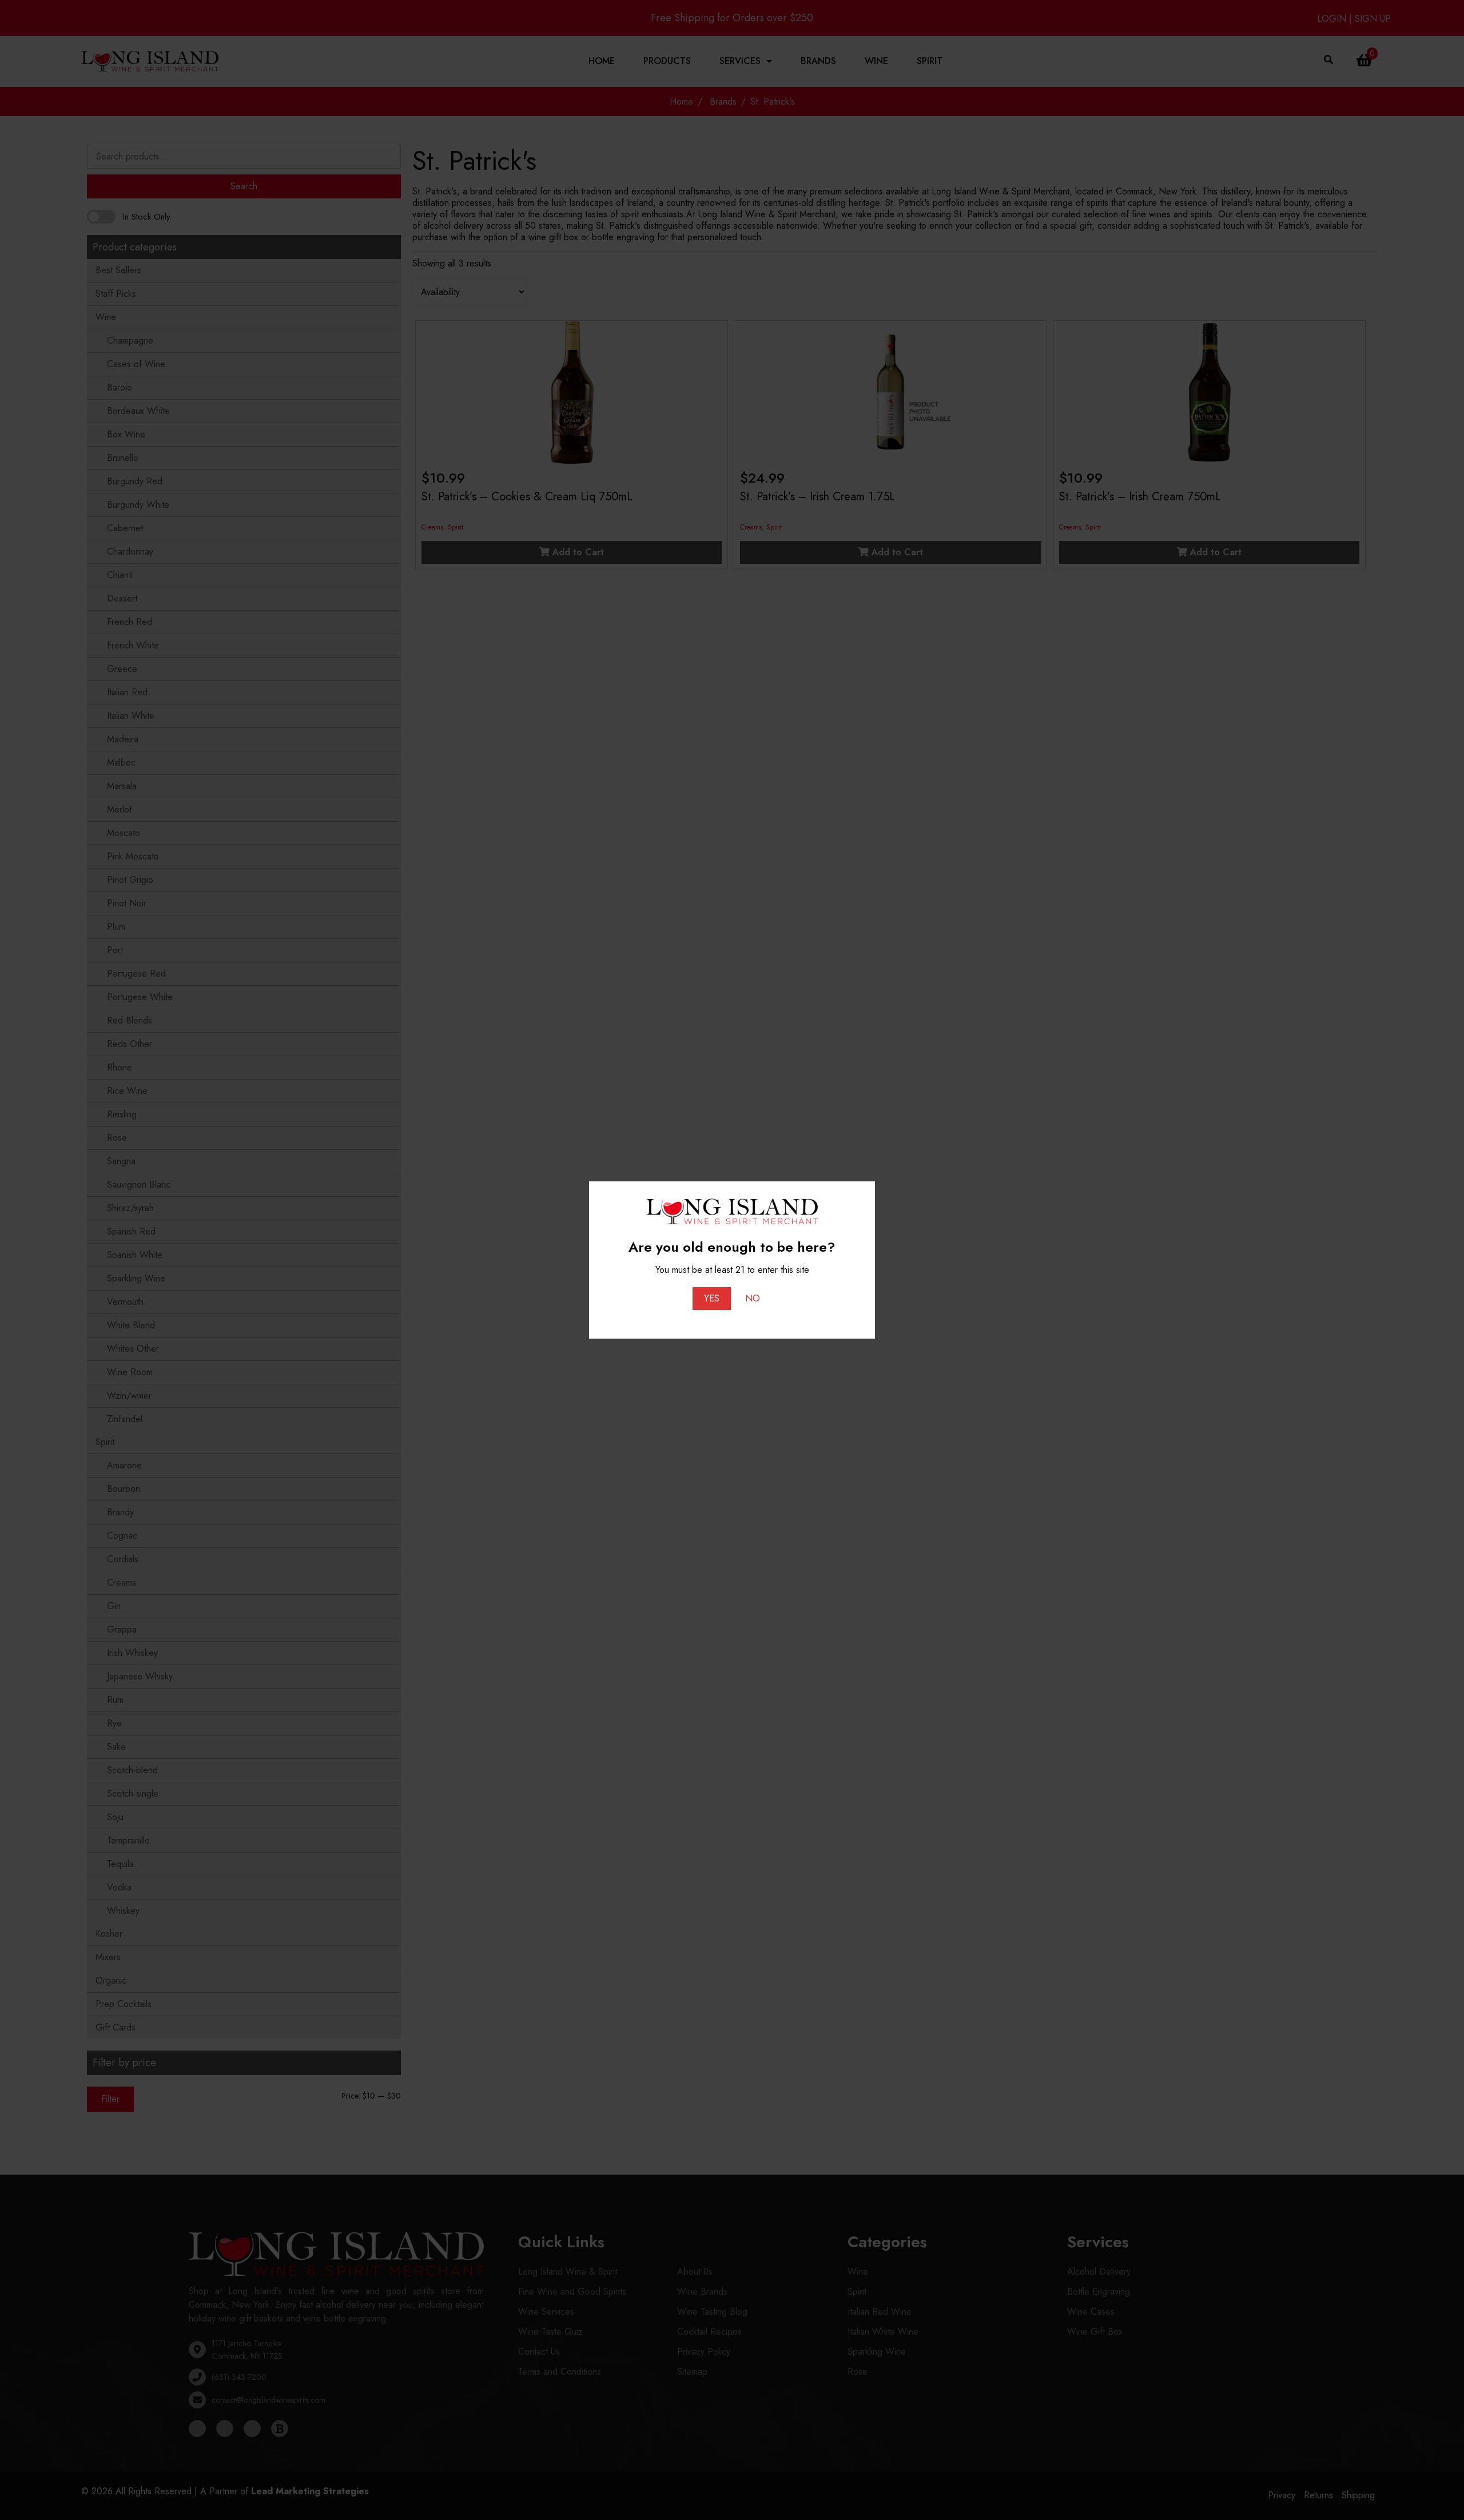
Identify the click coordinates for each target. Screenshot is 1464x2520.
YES (712, 1298)
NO (753, 1298)
